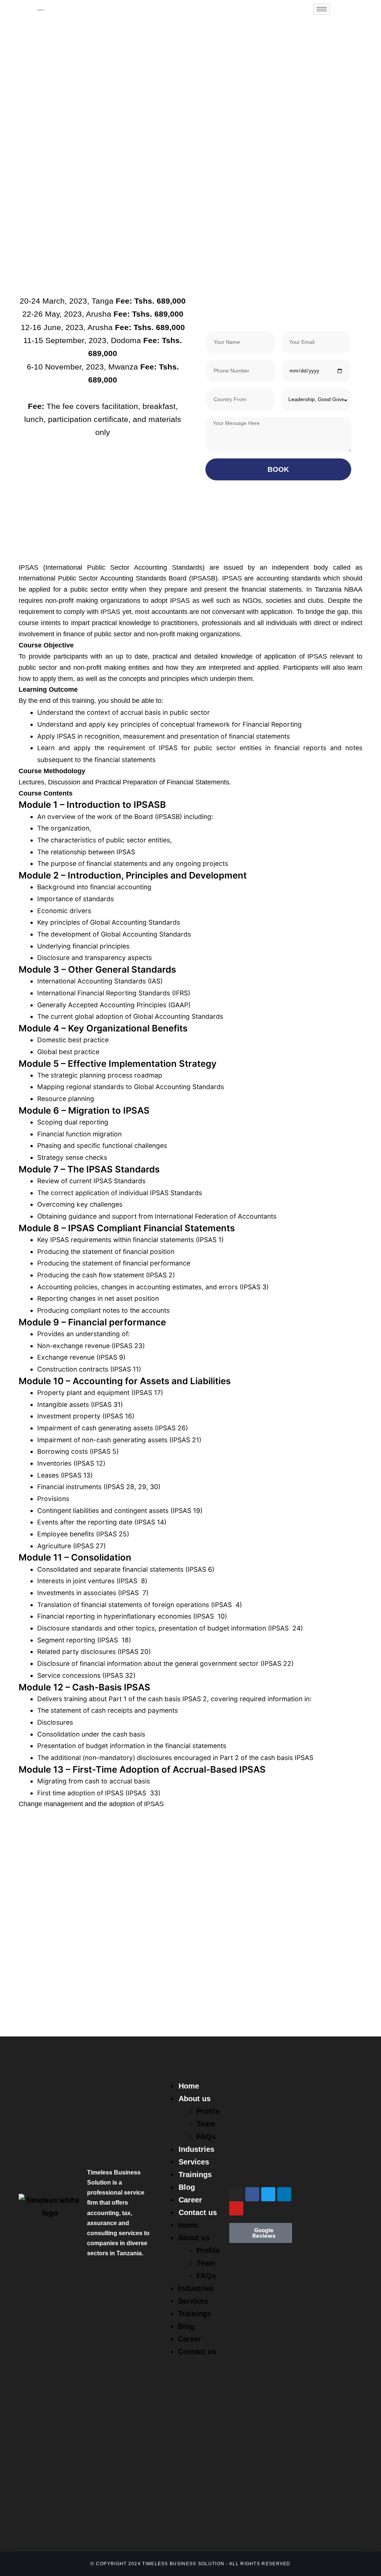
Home (189, 2086)
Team (206, 2124)
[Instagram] (236, 2194)
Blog (187, 2187)
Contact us (198, 2212)
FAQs (206, 2137)
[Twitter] (268, 2194)
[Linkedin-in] (284, 2194)
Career (190, 2200)
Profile (208, 2111)
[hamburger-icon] (322, 9)
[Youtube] (236, 2208)
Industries (196, 2149)
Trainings (195, 2175)
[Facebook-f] (252, 2194)
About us (195, 2099)
